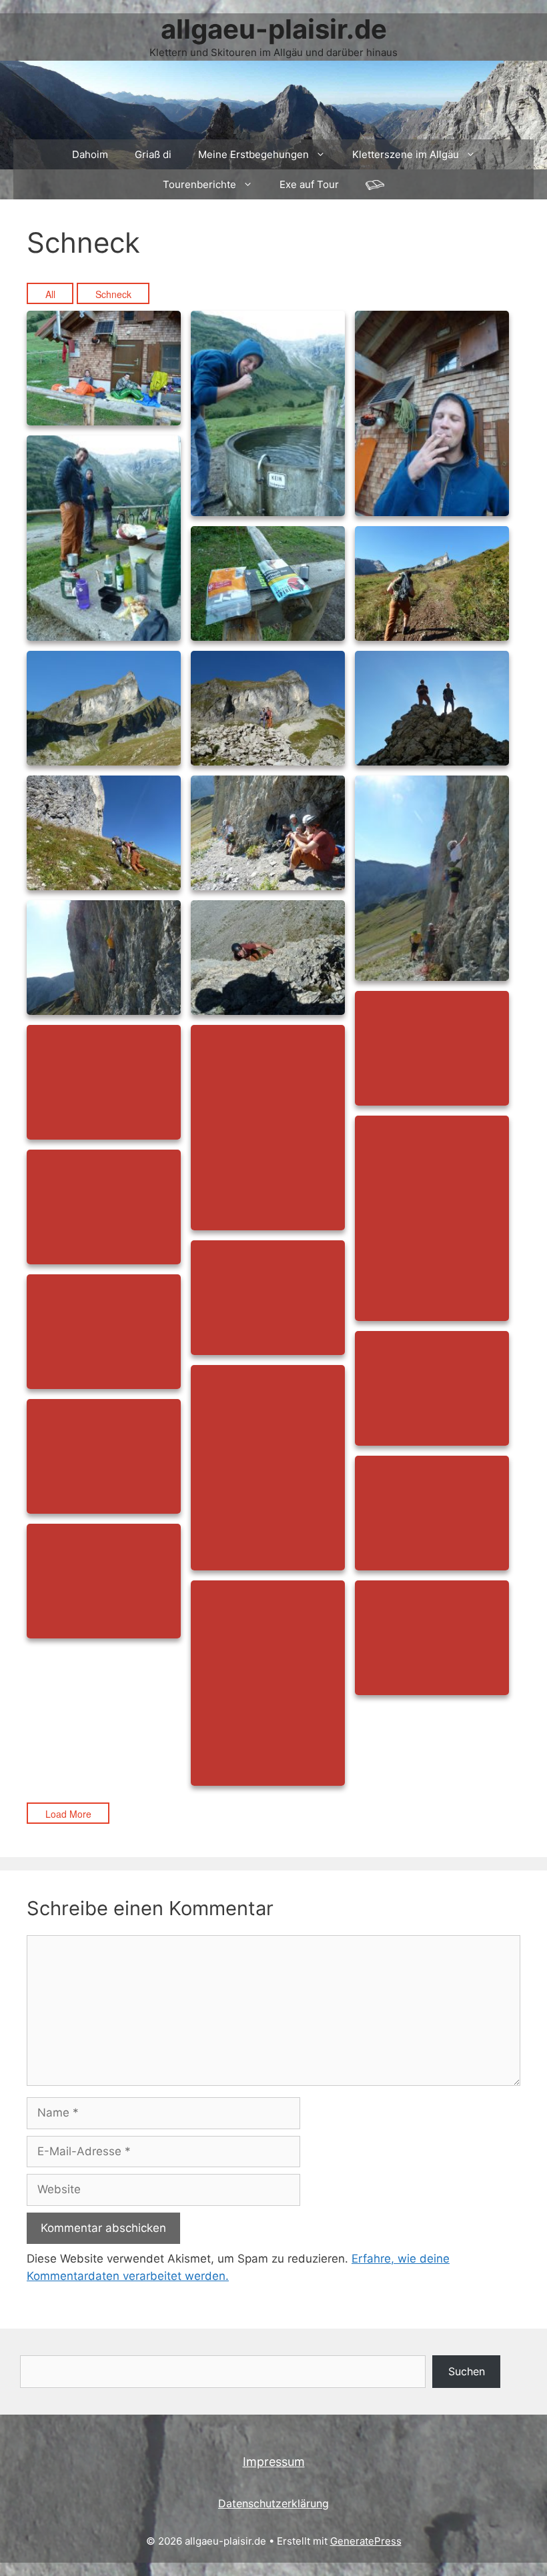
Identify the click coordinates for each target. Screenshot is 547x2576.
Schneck (113, 294)
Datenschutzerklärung (273, 2503)
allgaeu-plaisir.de (274, 29)
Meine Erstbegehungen (253, 154)
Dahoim (90, 154)
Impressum (274, 2462)
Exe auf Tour (309, 184)
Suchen (467, 2371)
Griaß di (153, 154)
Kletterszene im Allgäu (406, 154)
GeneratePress (366, 2541)
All (50, 294)
